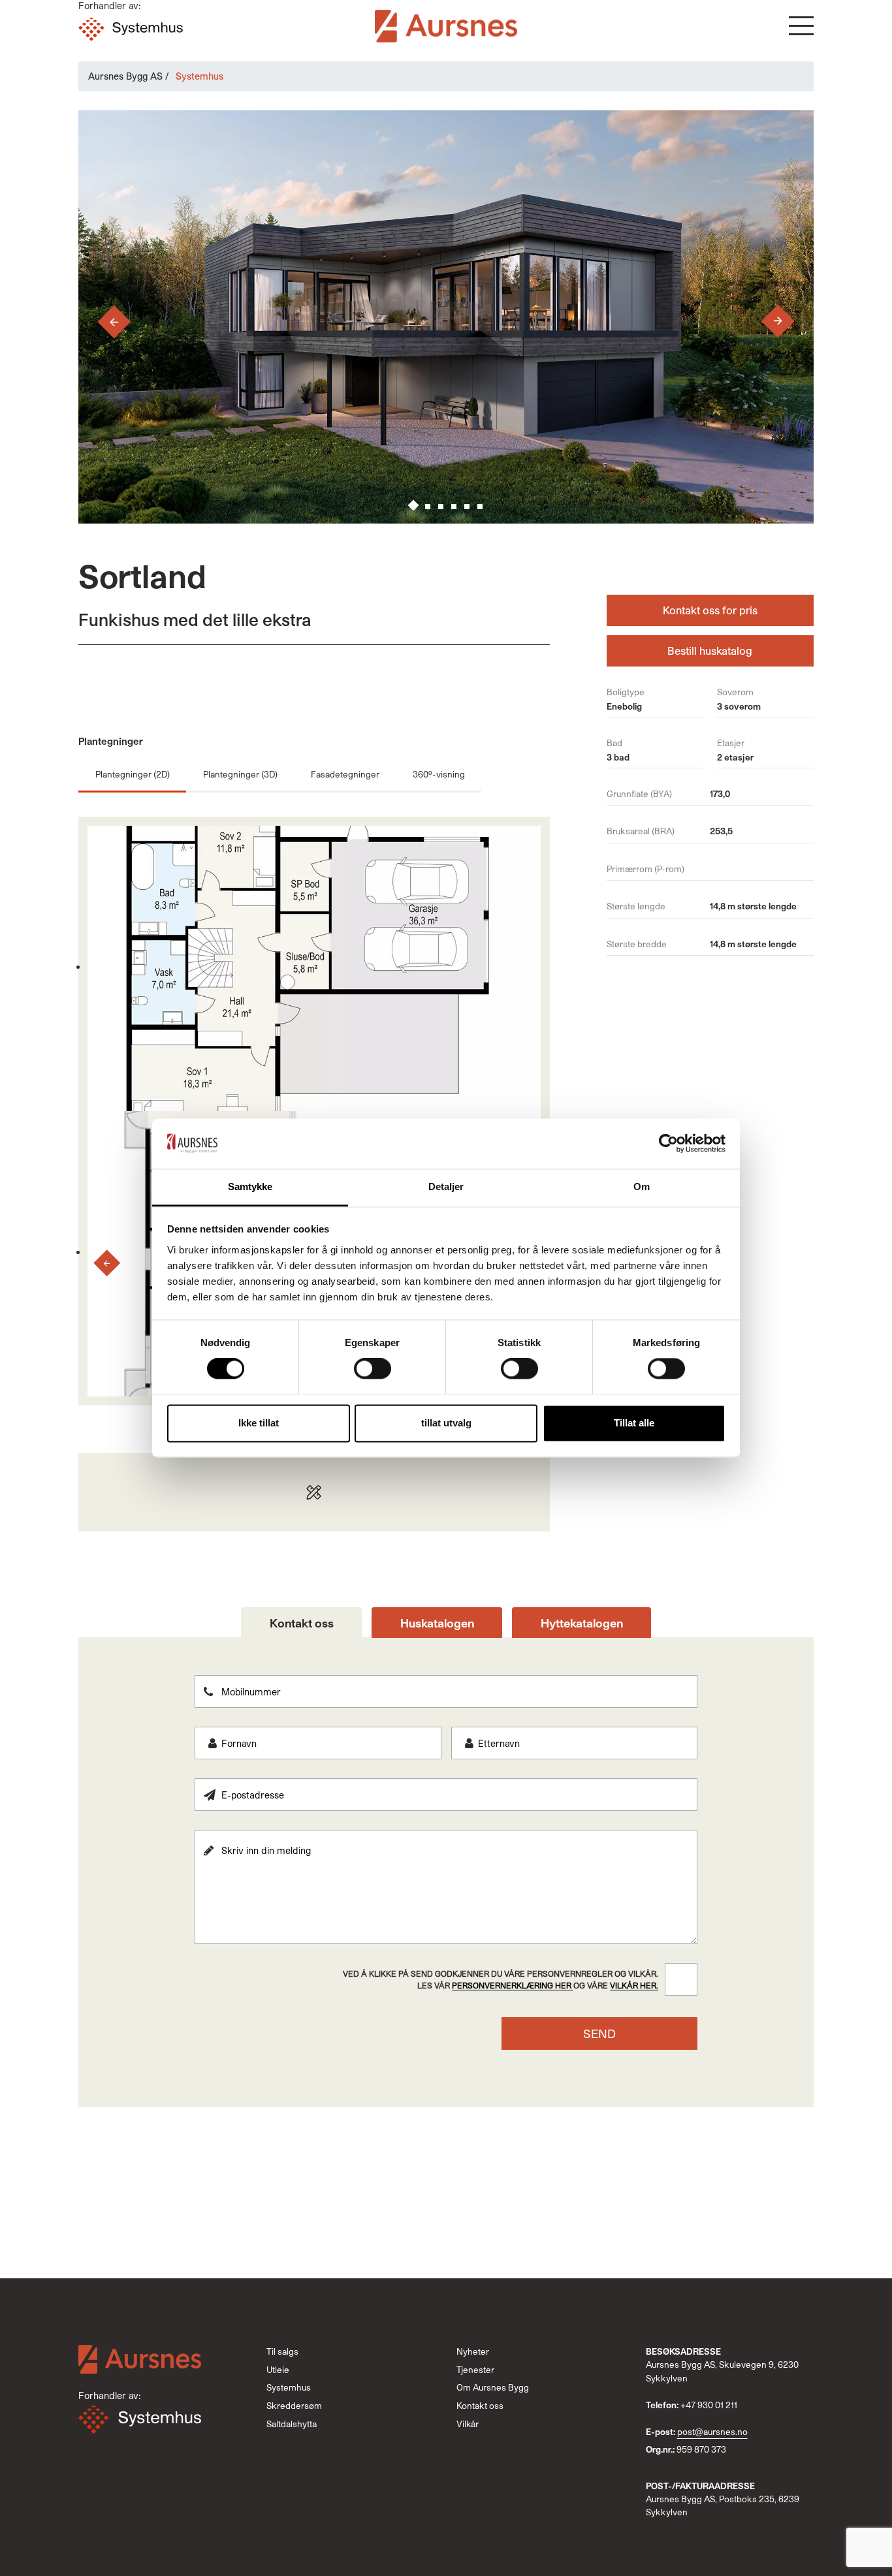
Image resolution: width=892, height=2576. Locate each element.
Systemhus (289, 2387)
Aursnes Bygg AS (125, 76)
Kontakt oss (480, 2406)
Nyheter (473, 2351)
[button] (801, 26)
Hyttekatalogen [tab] (582, 1623)
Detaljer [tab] (446, 1186)
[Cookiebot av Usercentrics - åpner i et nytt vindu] (668, 1144)
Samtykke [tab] (250, 1186)
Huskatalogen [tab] (437, 1623)
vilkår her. (634, 1985)
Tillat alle (634, 1423)
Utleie (278, 2370)
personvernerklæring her (513, 1985)
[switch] (373, 1369)
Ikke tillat (259, 1423)
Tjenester (475, 2370)
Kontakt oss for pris (710, 610)
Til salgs (282, 2351)
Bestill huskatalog (710, 651)
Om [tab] (642, 1186)
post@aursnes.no (712, 2432)
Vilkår (468, 2424)
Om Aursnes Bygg (493, 2387)
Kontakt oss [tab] (302, 1623)
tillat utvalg (446, 1423)
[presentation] (102, 322)
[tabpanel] (446, 1862)
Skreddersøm (294, 2406)
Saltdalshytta (292, 2424)
